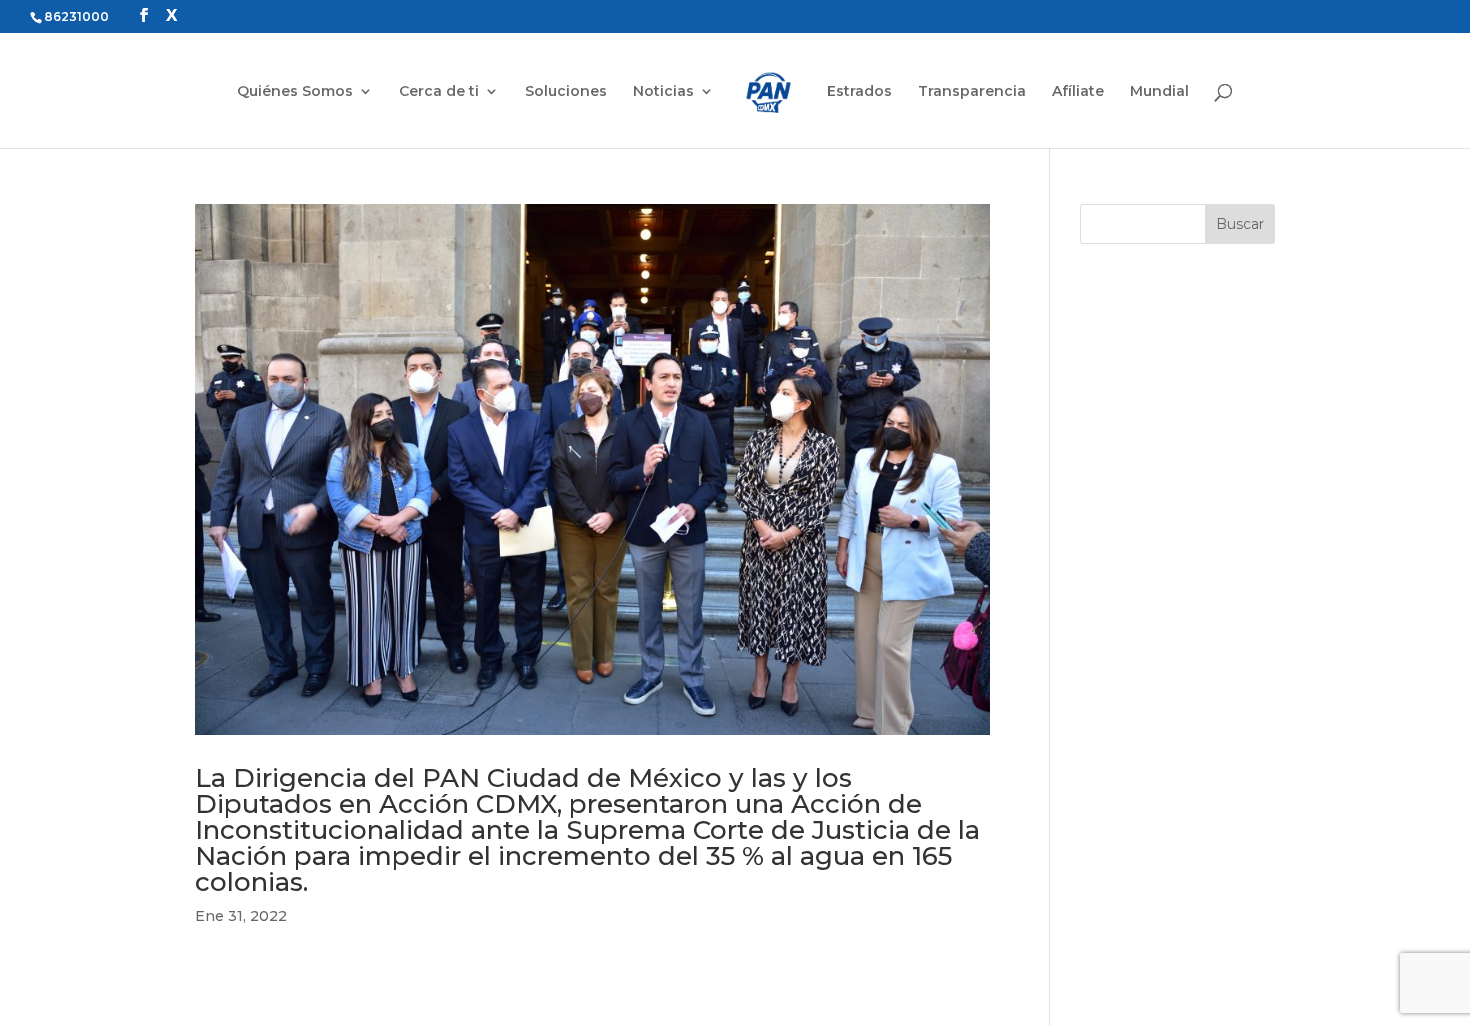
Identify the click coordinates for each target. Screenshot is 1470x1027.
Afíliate (1078, 92)
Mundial (1159, 92)
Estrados (859, 92)
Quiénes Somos (295, 92)
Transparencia (972, 92)
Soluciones (566, 92)
